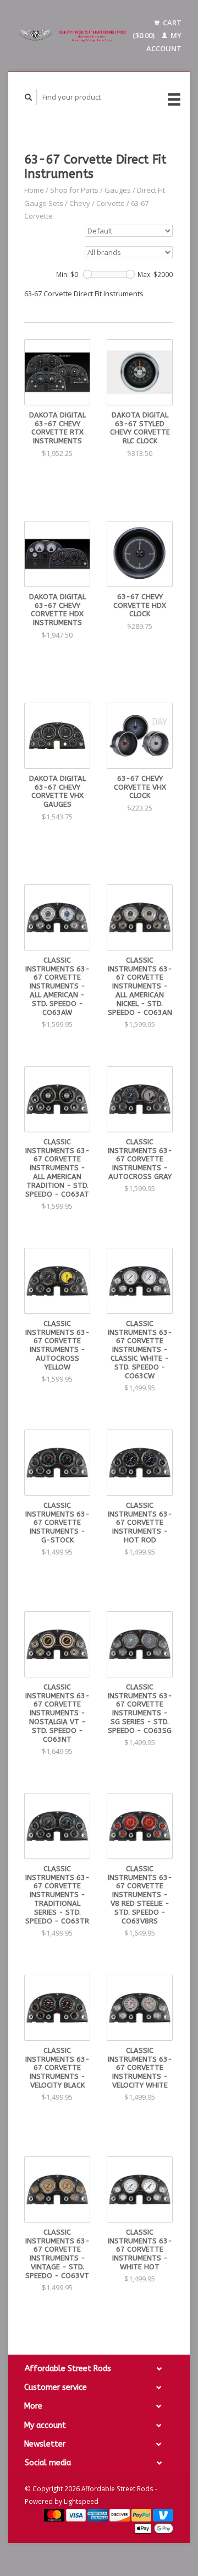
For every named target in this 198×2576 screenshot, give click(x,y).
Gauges (118, 190)
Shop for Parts (74, 190)
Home (34, 190)
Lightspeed (81, 2501)
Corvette (111, 203)
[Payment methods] (55, 2514)
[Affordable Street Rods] (74, 36)
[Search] (29, 97)
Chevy (80, 203)
